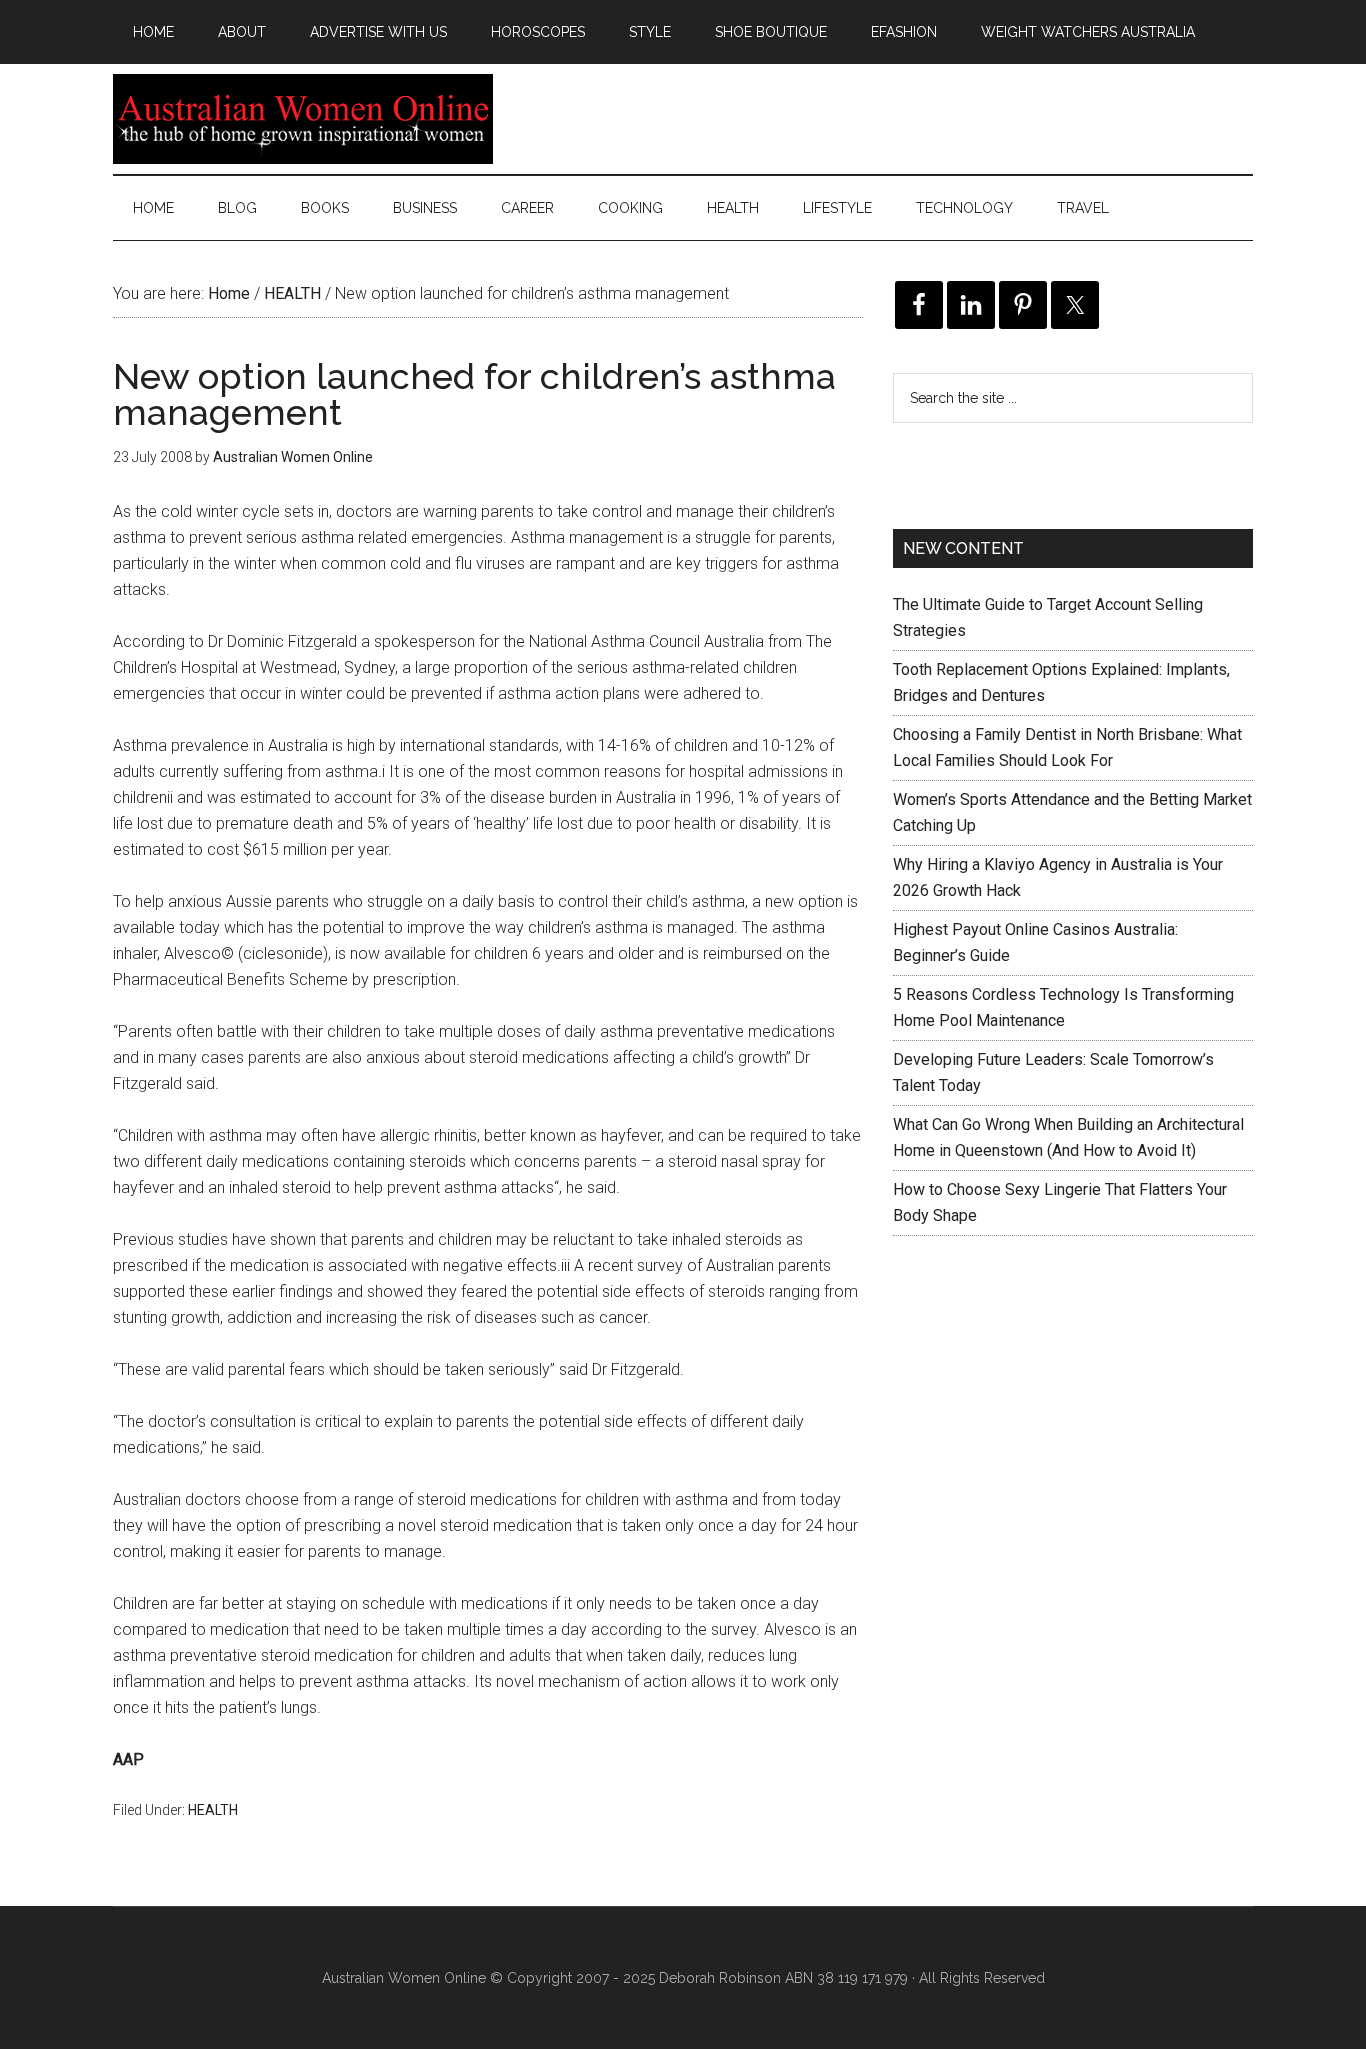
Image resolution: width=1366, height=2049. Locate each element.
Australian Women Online (303, 119)
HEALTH (213, 1810)
